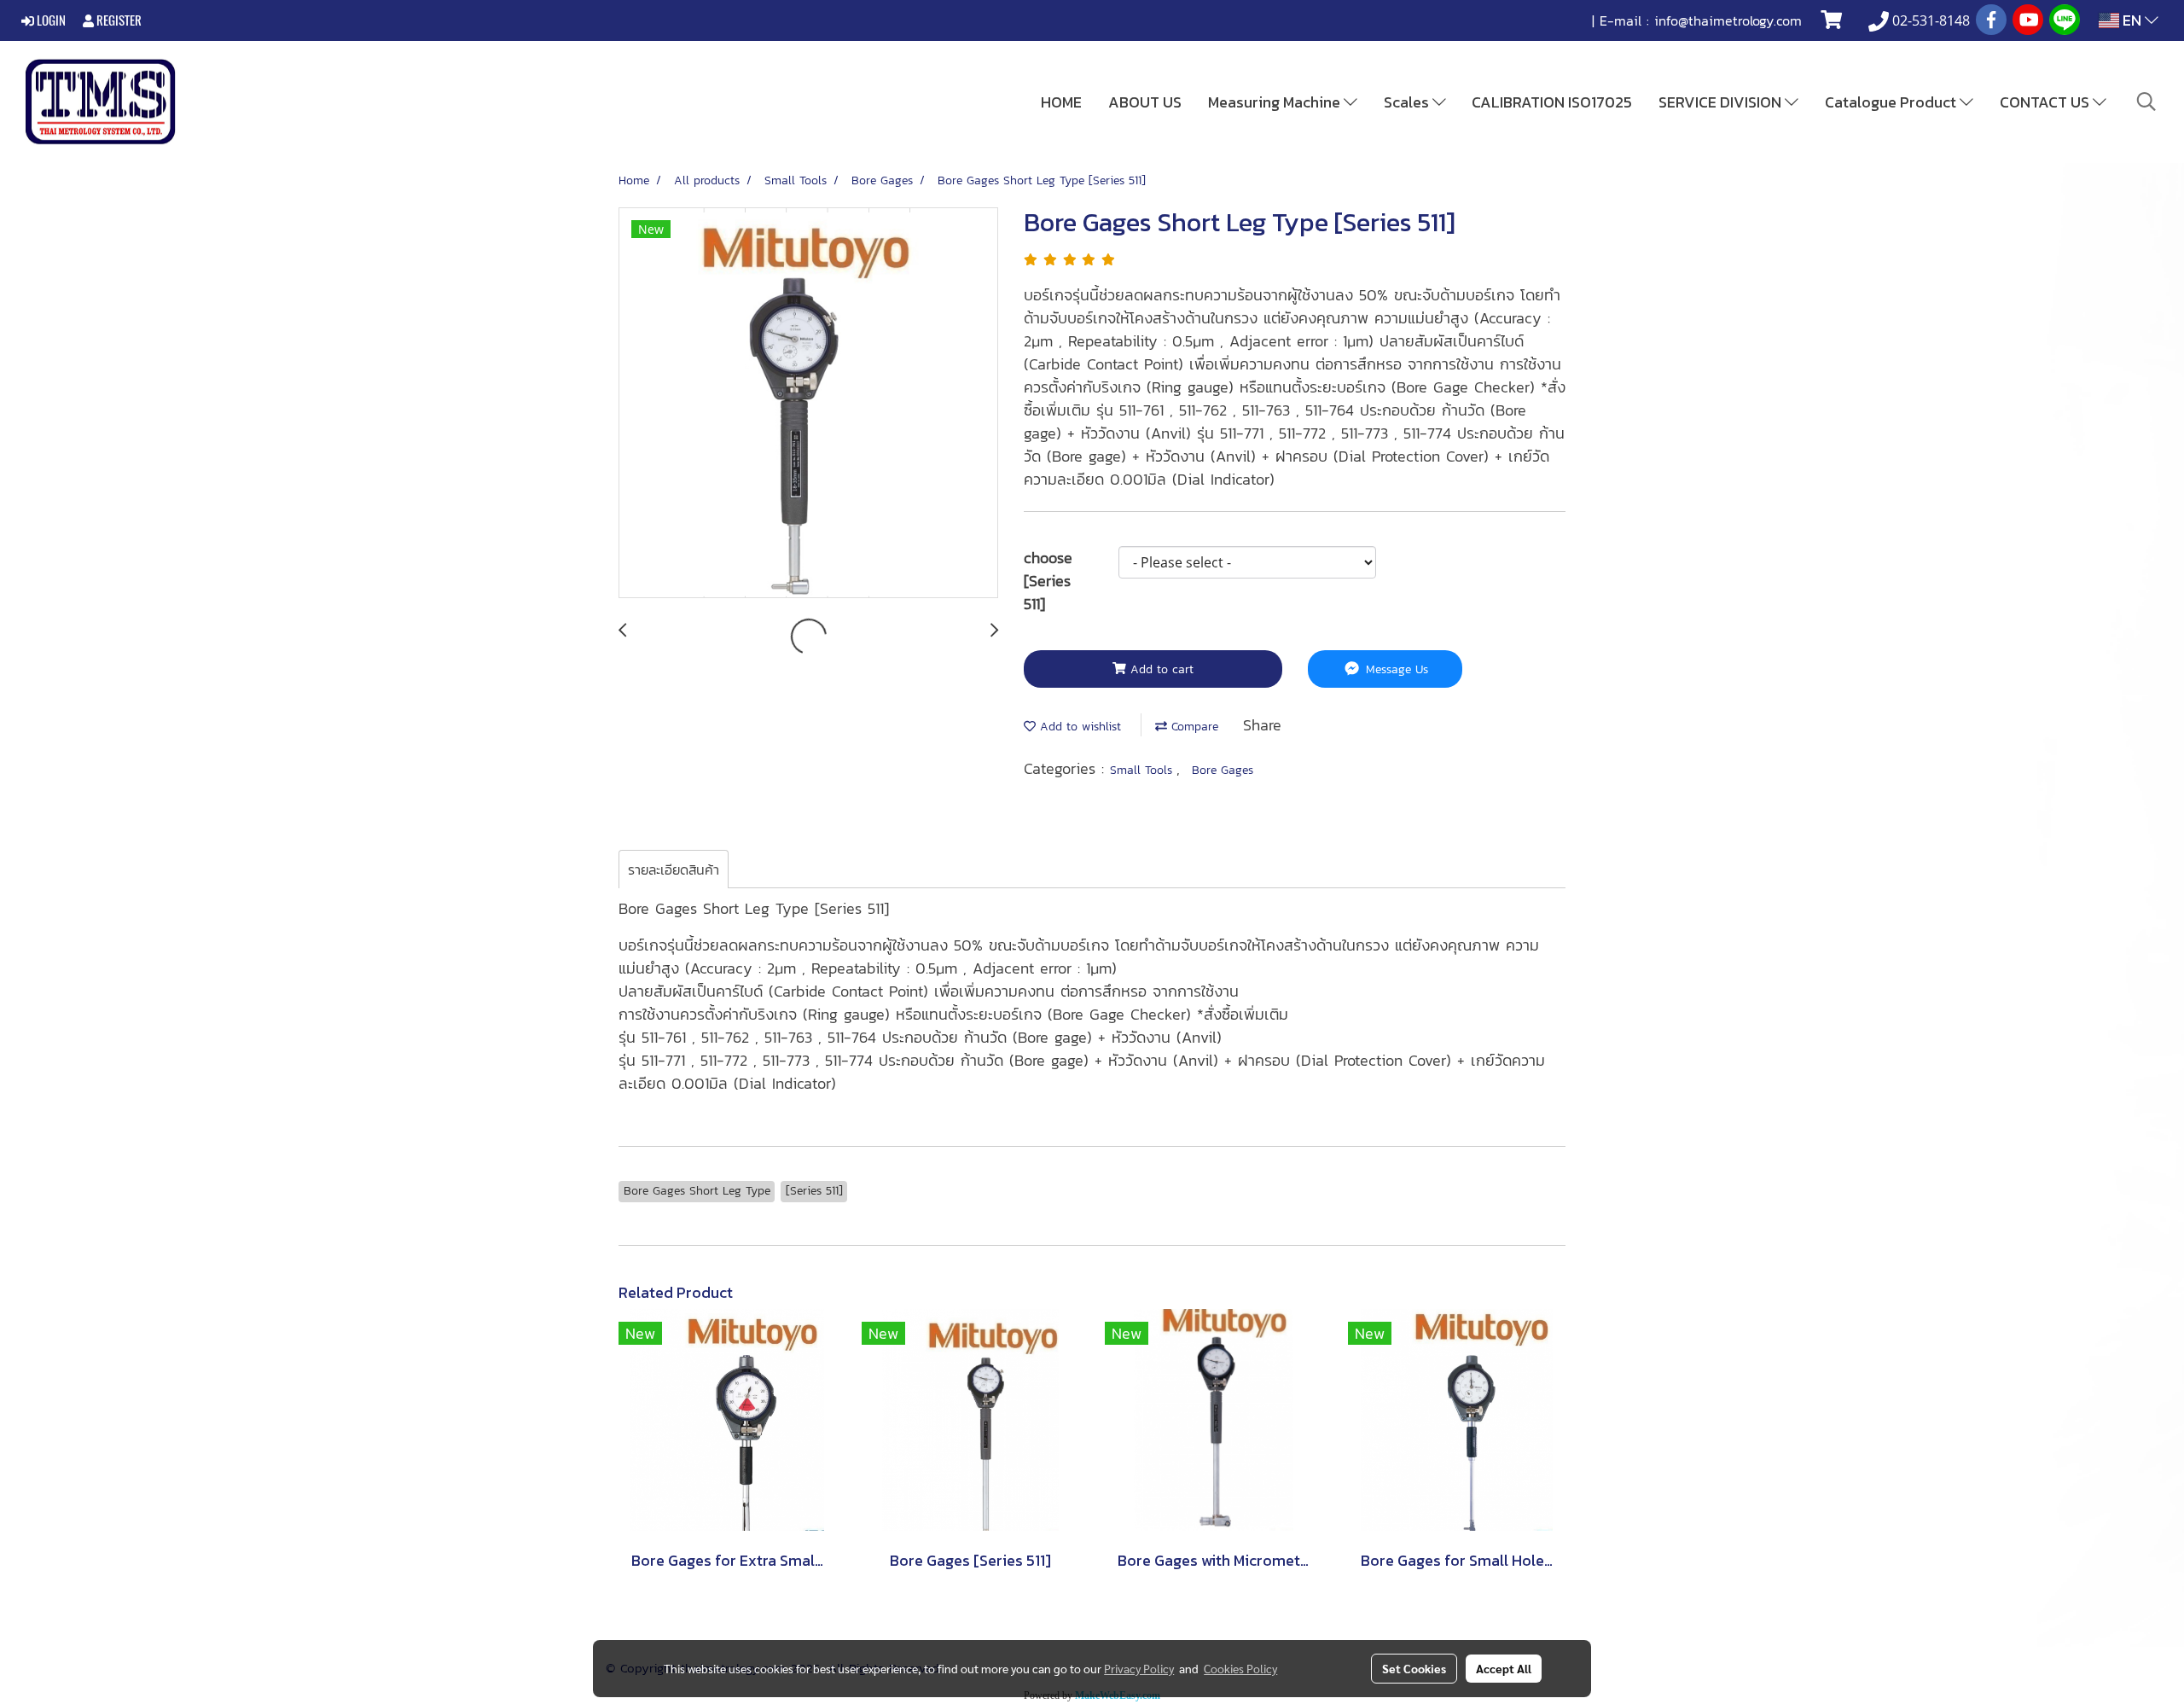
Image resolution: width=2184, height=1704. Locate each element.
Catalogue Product (1892, 102)
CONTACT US (2046, 102)
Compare (1193, 727)
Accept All (1504, 1668)
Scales (1408, 102)
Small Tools (1143, 770)
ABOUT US (1145, 102)
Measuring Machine (1276, 102)
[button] (2146, 102)
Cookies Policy (1240, 1668)
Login (50, 20)
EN (2132, 20)
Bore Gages (1223, 770)
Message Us (1395, 669)
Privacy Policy (1139, 1668)
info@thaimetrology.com (1728, 20)
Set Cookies (1414, 1668)
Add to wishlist (1078, 727)
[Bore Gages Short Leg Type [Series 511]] (808, 404)
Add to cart (1160, 669)
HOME (1061, 102)
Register (118, 20)
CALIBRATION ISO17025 (1552, 102)
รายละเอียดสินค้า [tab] (674, 869)
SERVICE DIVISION (1722, 102)
